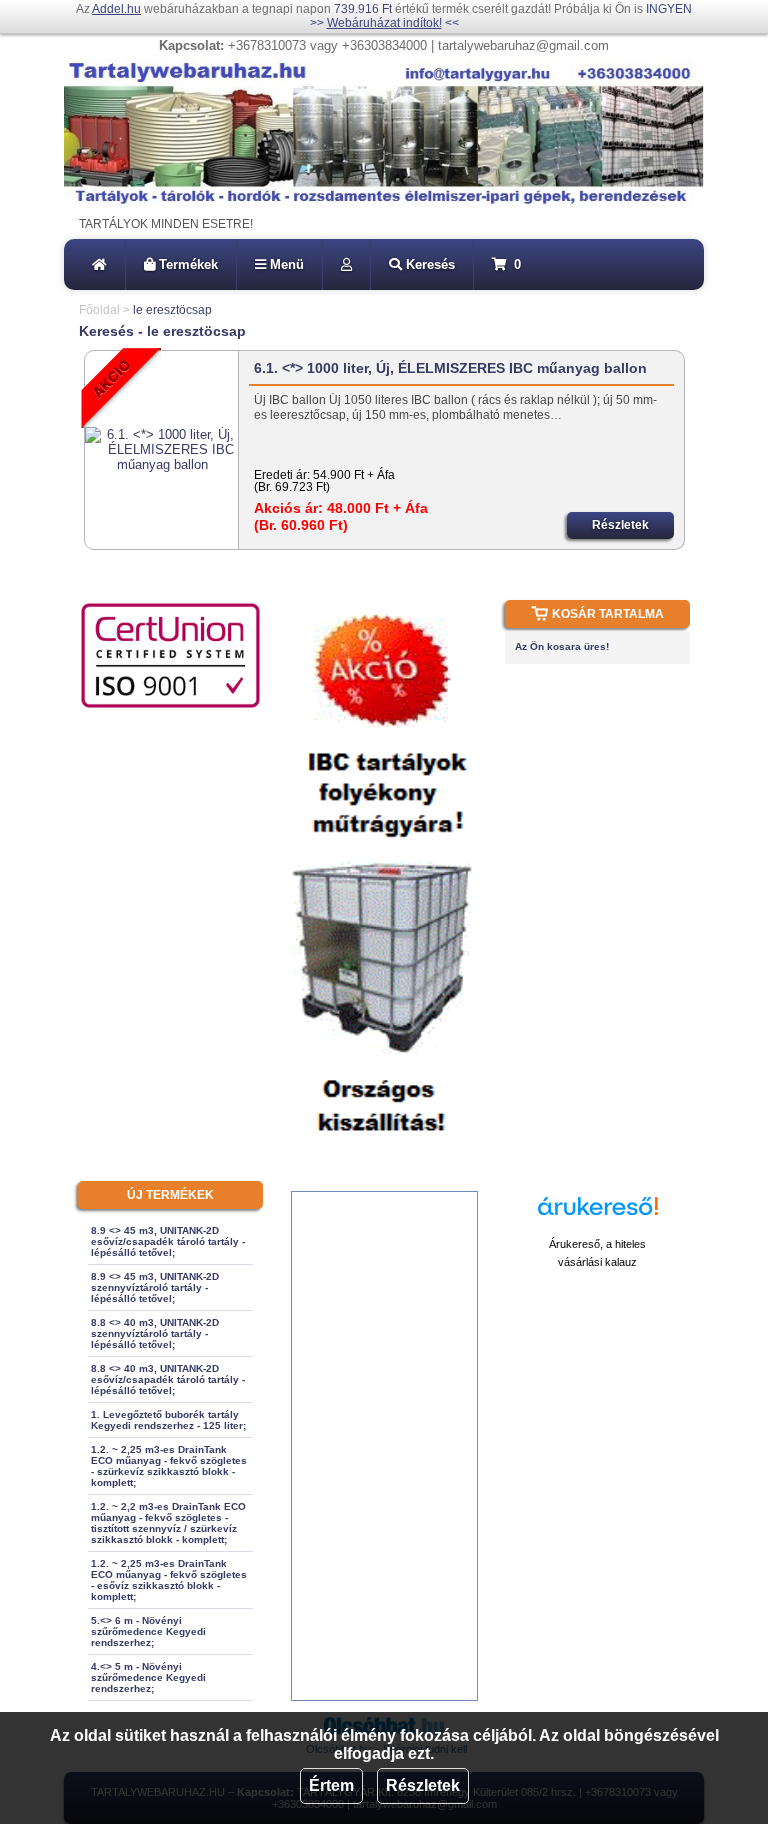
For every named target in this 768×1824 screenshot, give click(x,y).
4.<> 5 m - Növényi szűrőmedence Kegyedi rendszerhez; (148, 1677)
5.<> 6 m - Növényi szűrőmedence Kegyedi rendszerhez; (148, 1631)
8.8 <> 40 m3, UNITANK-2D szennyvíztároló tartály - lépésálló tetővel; (155, 1333)
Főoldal (99, 310)
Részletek (423, 1785)
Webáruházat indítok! (384, 23)
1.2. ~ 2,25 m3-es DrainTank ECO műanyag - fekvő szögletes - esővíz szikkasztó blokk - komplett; (169, 1580)
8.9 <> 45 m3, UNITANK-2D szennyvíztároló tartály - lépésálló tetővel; (155, 1287)
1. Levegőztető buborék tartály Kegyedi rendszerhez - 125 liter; (168, 1420)
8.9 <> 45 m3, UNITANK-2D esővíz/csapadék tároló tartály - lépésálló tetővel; (168, 1241)
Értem (331, 1785)
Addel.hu (116, 9)
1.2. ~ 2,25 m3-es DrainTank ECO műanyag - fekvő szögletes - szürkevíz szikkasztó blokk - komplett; (169, 1466)
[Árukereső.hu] (598, 1215)
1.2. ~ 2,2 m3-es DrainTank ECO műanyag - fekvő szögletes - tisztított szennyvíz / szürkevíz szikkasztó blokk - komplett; (168, 1523)
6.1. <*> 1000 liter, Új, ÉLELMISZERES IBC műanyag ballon (450, 368)
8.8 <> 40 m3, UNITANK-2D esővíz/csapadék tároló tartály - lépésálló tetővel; (168, 1379)
